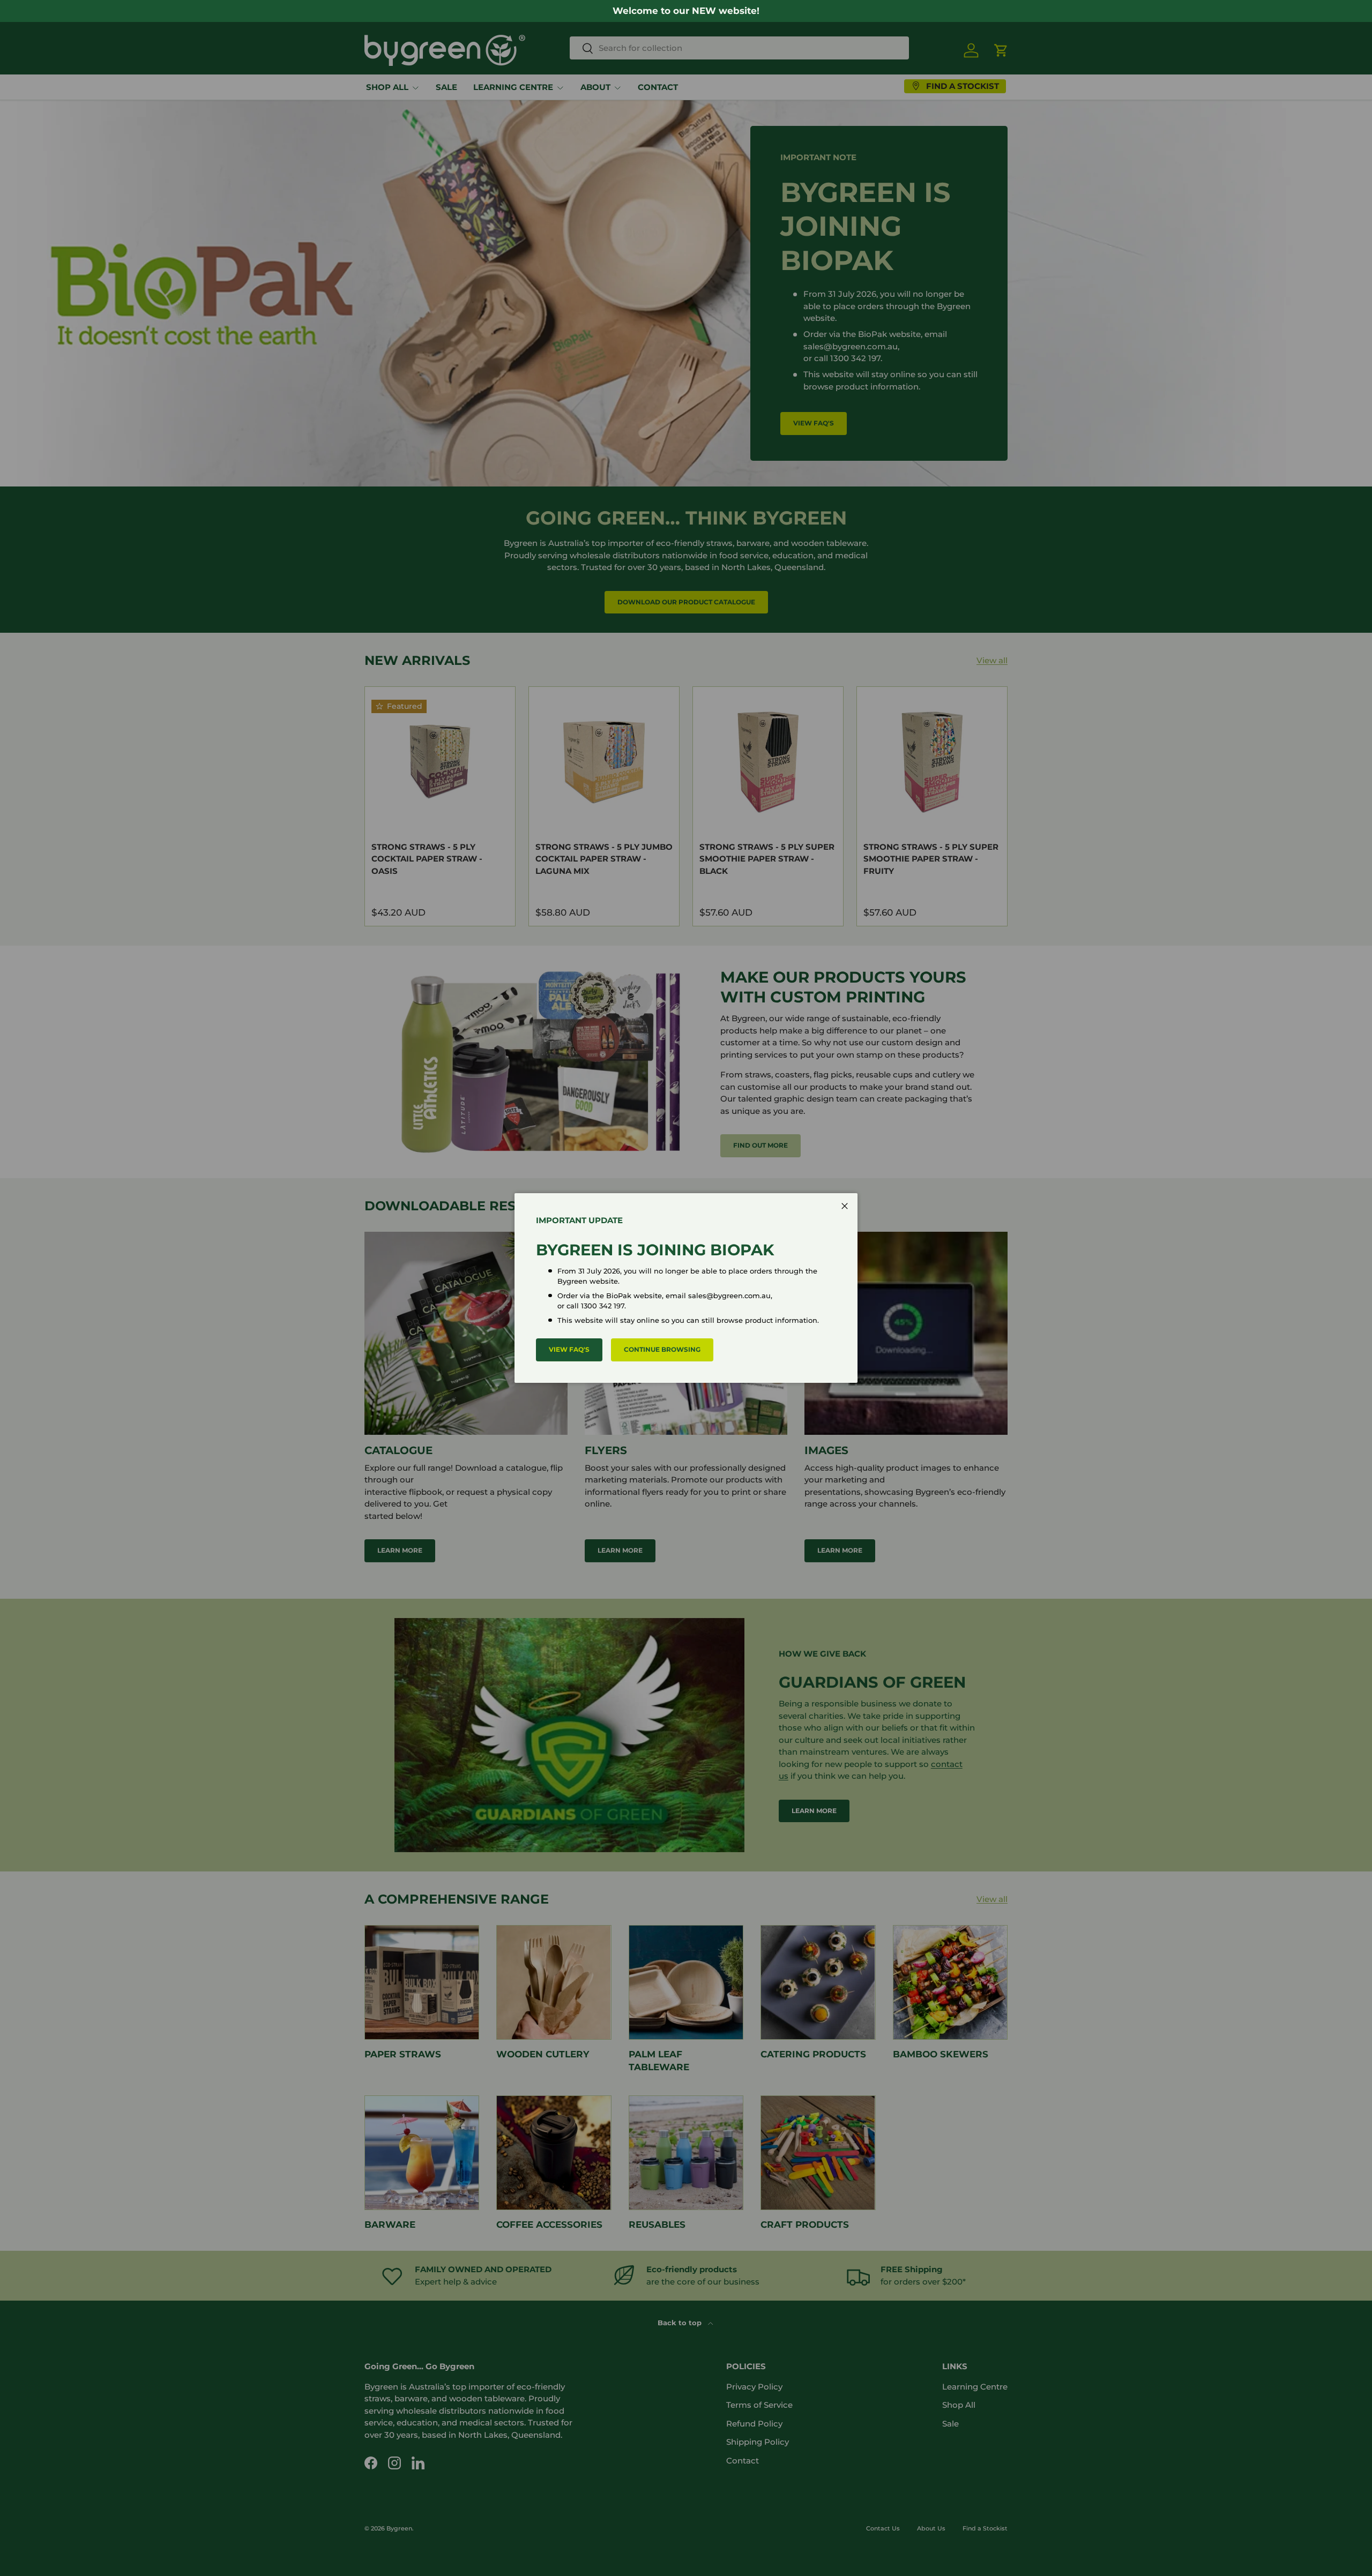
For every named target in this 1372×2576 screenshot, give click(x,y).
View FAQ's (569, 1349)
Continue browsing (662, 1349)
